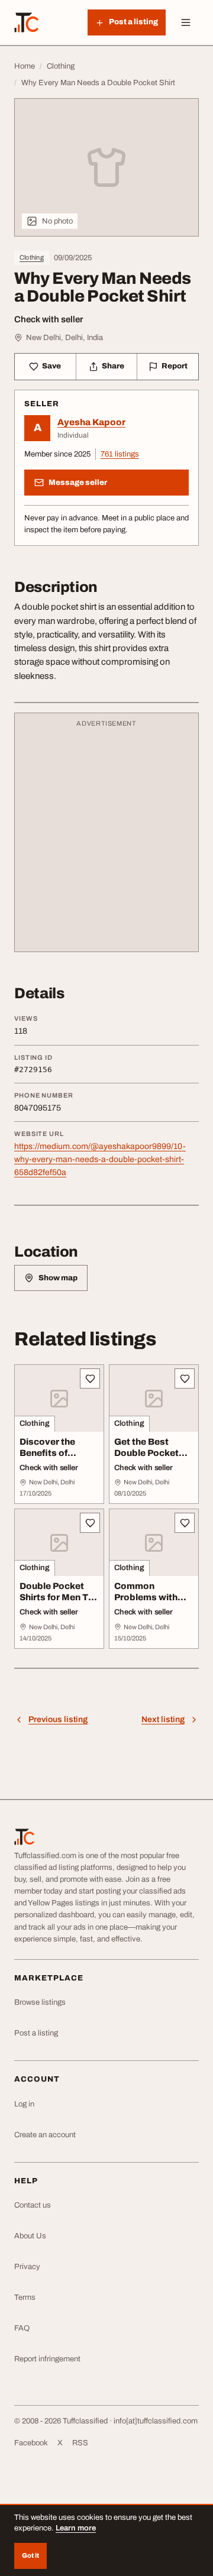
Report (175, 366)
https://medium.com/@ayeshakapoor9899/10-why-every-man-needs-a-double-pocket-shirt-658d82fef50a (100, 1159)
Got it (30, 2555)
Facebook (31, 2443)
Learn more (76, 2528)
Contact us (33, 2205)
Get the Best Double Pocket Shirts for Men (146, 1453)
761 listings (120, 454)
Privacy (27, 2267)
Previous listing (58, 1719)
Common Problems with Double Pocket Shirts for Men (146, 1603)
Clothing (32, 257)
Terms (25, 2297)
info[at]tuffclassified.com (156, 2421)
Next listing (163, 1719)
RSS (80, 2443)
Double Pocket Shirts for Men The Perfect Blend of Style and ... (59, 1603)
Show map (58, 1278)
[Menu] (186, 22)
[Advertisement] (106, 838)
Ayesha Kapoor (91, 422)
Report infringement (47, 2359)
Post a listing (36, 2033)
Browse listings (40, 2002)
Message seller (78, 483)
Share (113, 366)
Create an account (45, 2135)
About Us (30, 2236)
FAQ (22, 2328)
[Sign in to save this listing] (90, 1378)
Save (51, 366)
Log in (24, 2104)
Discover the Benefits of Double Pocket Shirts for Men (52, 1458)
